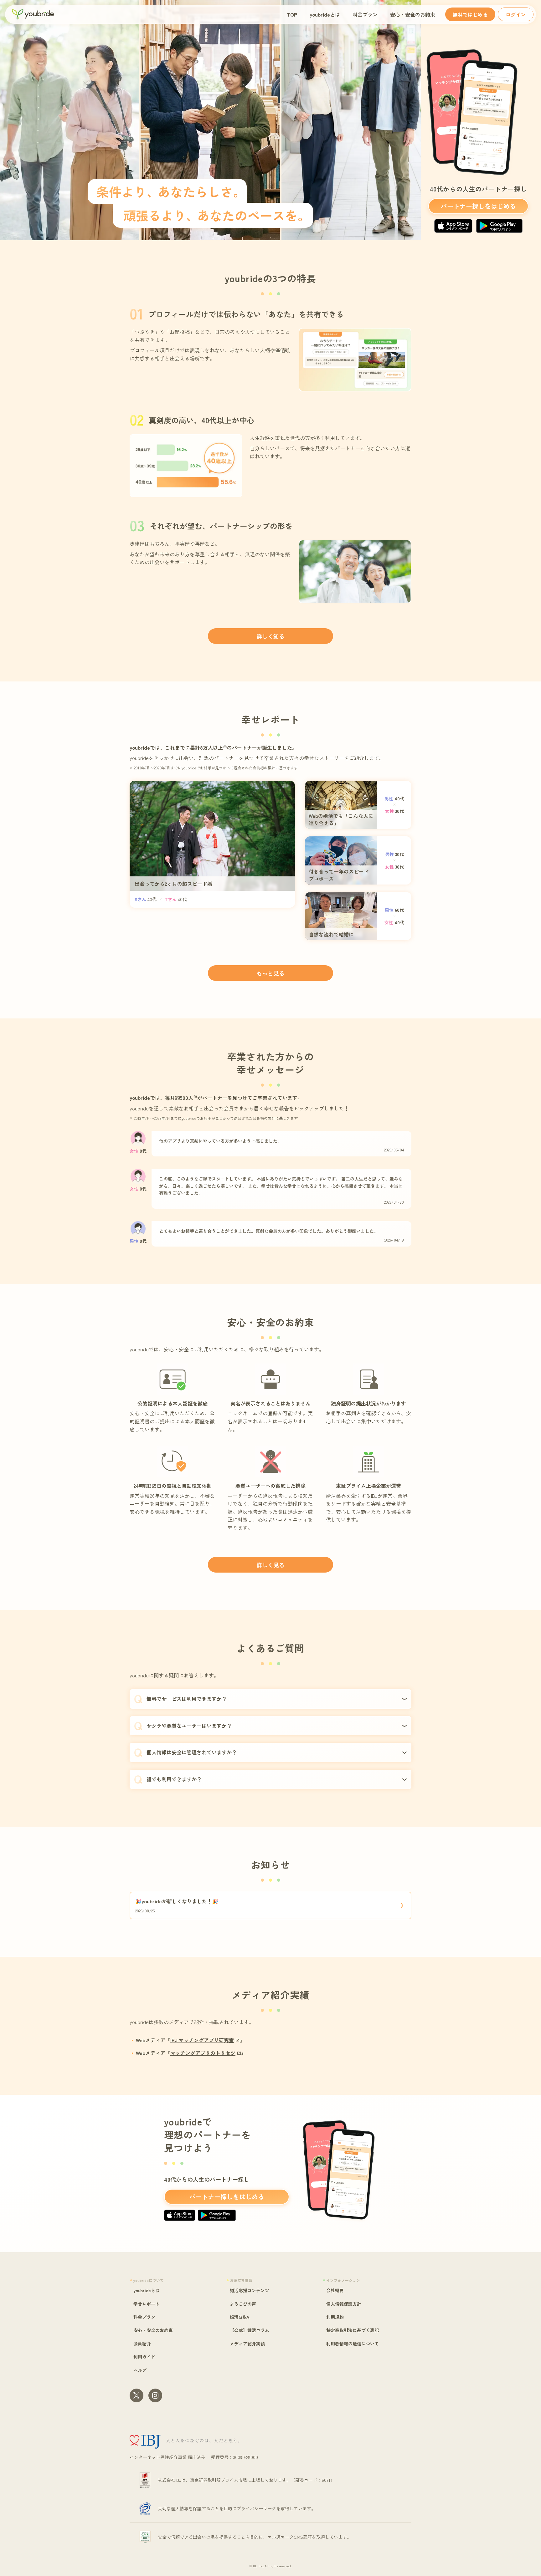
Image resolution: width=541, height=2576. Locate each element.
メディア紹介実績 (247, 2344)
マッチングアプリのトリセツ (203, 2053)
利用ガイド (144, 2357)
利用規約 (335, 2317)
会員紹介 (142, 2344)
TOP (292, 14)
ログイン (516, 14)
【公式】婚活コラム (250, 2330)
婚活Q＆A (240, 2317)
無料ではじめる (470, 14)
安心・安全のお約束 (413, 14)
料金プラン (365, 14)
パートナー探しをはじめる (478, 206)
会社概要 (335, 2290)
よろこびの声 (243, 2304)
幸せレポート (147, 2304)
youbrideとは (325, 14)
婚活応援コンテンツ (250, 2290)
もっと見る (270, 973)
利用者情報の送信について (353, 2344)
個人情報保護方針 (344, 2304)
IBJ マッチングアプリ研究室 (202, 2040)
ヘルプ (140, 2370)
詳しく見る (270, 1565)
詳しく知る (270, 636)
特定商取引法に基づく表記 (353, 2330)
